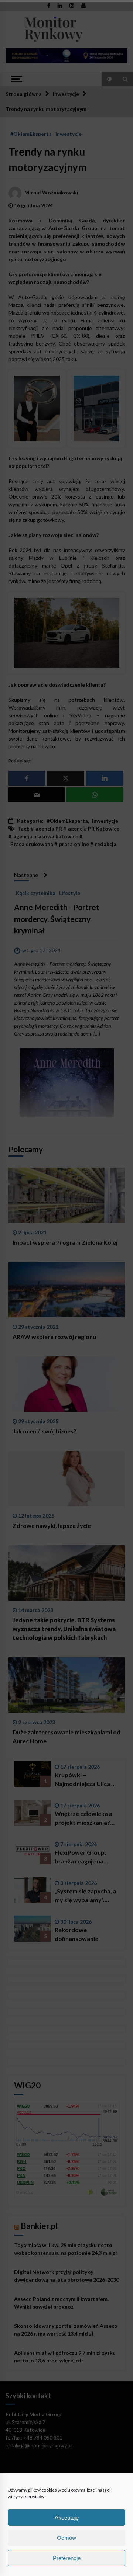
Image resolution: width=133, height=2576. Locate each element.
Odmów (66, 2538)
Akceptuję (67, 2518)
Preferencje (67, 2558)
